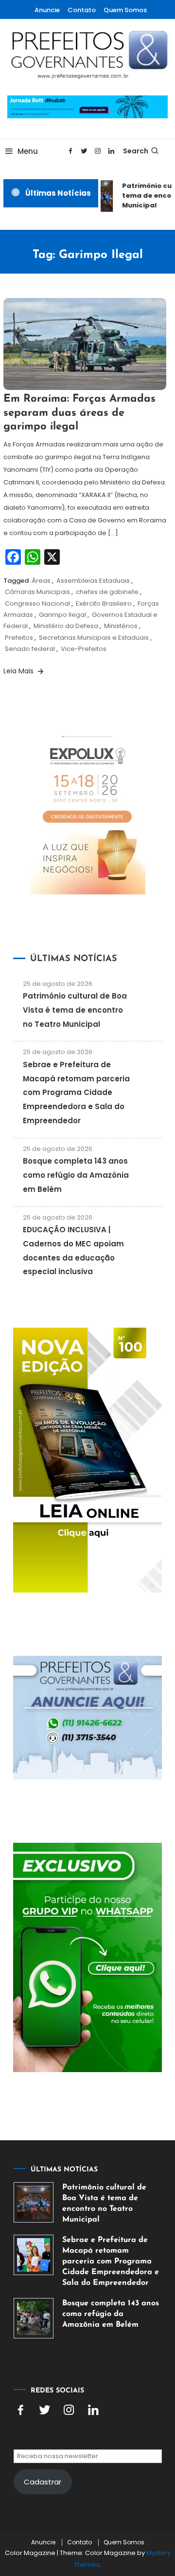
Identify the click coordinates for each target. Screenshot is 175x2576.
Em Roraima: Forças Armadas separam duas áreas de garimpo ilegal (79, 413)
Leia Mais (19, 671)
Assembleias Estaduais (93, 581)
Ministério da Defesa (66, 626)
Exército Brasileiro (104, 603)
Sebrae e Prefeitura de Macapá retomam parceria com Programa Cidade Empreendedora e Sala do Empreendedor (76, 1093)
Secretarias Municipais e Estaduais (94, 638)
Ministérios (121, 626)
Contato (82, 10)
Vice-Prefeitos (84, 649)
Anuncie (47, 10)
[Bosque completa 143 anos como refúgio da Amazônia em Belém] (34, 2318)
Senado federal (30, 649)
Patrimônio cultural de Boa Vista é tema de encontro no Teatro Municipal (75, 1010)
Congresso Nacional (37, 603)
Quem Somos (125, 10)
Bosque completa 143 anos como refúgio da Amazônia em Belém (76, 1175)
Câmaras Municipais (37, 592)
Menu (28, 151)
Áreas (41, 581)
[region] (87, 2487)
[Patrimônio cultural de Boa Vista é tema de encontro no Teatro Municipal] (34, 2202)
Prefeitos (19, 638)
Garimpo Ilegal (62, 615)
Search (136, 151)
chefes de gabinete (107, 592)
